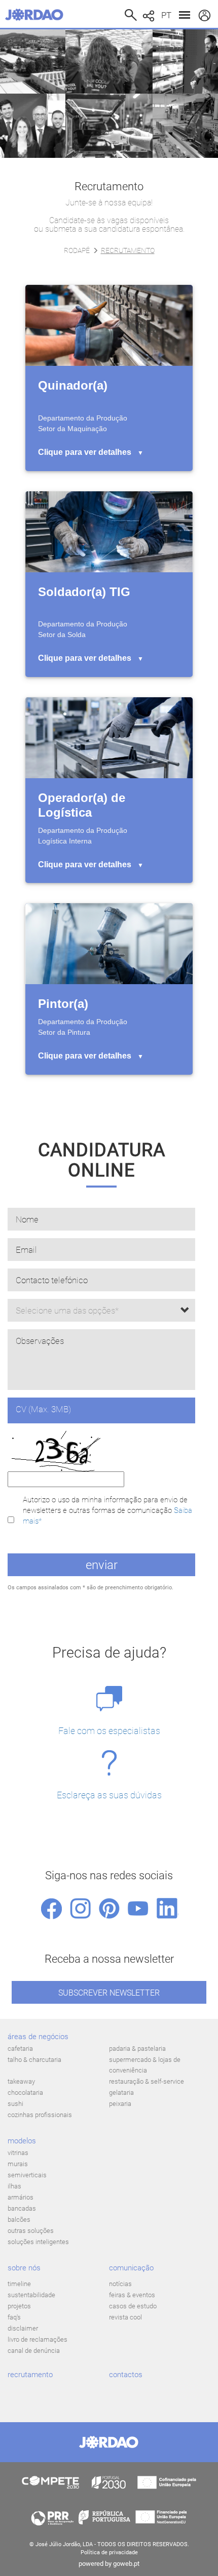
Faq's (14, 2317)
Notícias (120, 2284)
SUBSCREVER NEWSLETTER (109, 1993)
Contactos (126, 2375)
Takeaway (21, 2081)
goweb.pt (126, 2564)
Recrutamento (30, 2375)
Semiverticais (27, 2175)
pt (166, 15)
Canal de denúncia (34, 2351)
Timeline (19, 2284)
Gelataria (121, 2093)
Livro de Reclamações (38, 2339)
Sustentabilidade (31, 2295)
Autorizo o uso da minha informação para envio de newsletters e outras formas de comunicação (107, 1511)
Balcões (19, 2220)
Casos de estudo (133, 2306)
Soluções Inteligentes (38, 2242)
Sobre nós (24, 2268)
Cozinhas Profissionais (40, 2115)
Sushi (15, 2104)
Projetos (19, 2306)
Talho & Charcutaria (34, 2060)
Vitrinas (18, 2153)
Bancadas (22, 2208)
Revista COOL (125, 2317)
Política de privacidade (109, 2552)
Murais (18, 2164)
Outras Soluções (31, 2231)
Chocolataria (25, 2093)
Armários (21, 2197)
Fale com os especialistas (109, 1731)
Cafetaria (20, 2049)
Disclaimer (23, 2328)
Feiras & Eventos (132, 2295)
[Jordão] (37, 15)
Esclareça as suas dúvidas (109, 1795)
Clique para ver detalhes (91, 452)
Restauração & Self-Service (147, 2081)
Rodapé (77, 250)
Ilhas (14, 2186)
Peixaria (120, 2104)
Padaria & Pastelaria (137, 2049)
